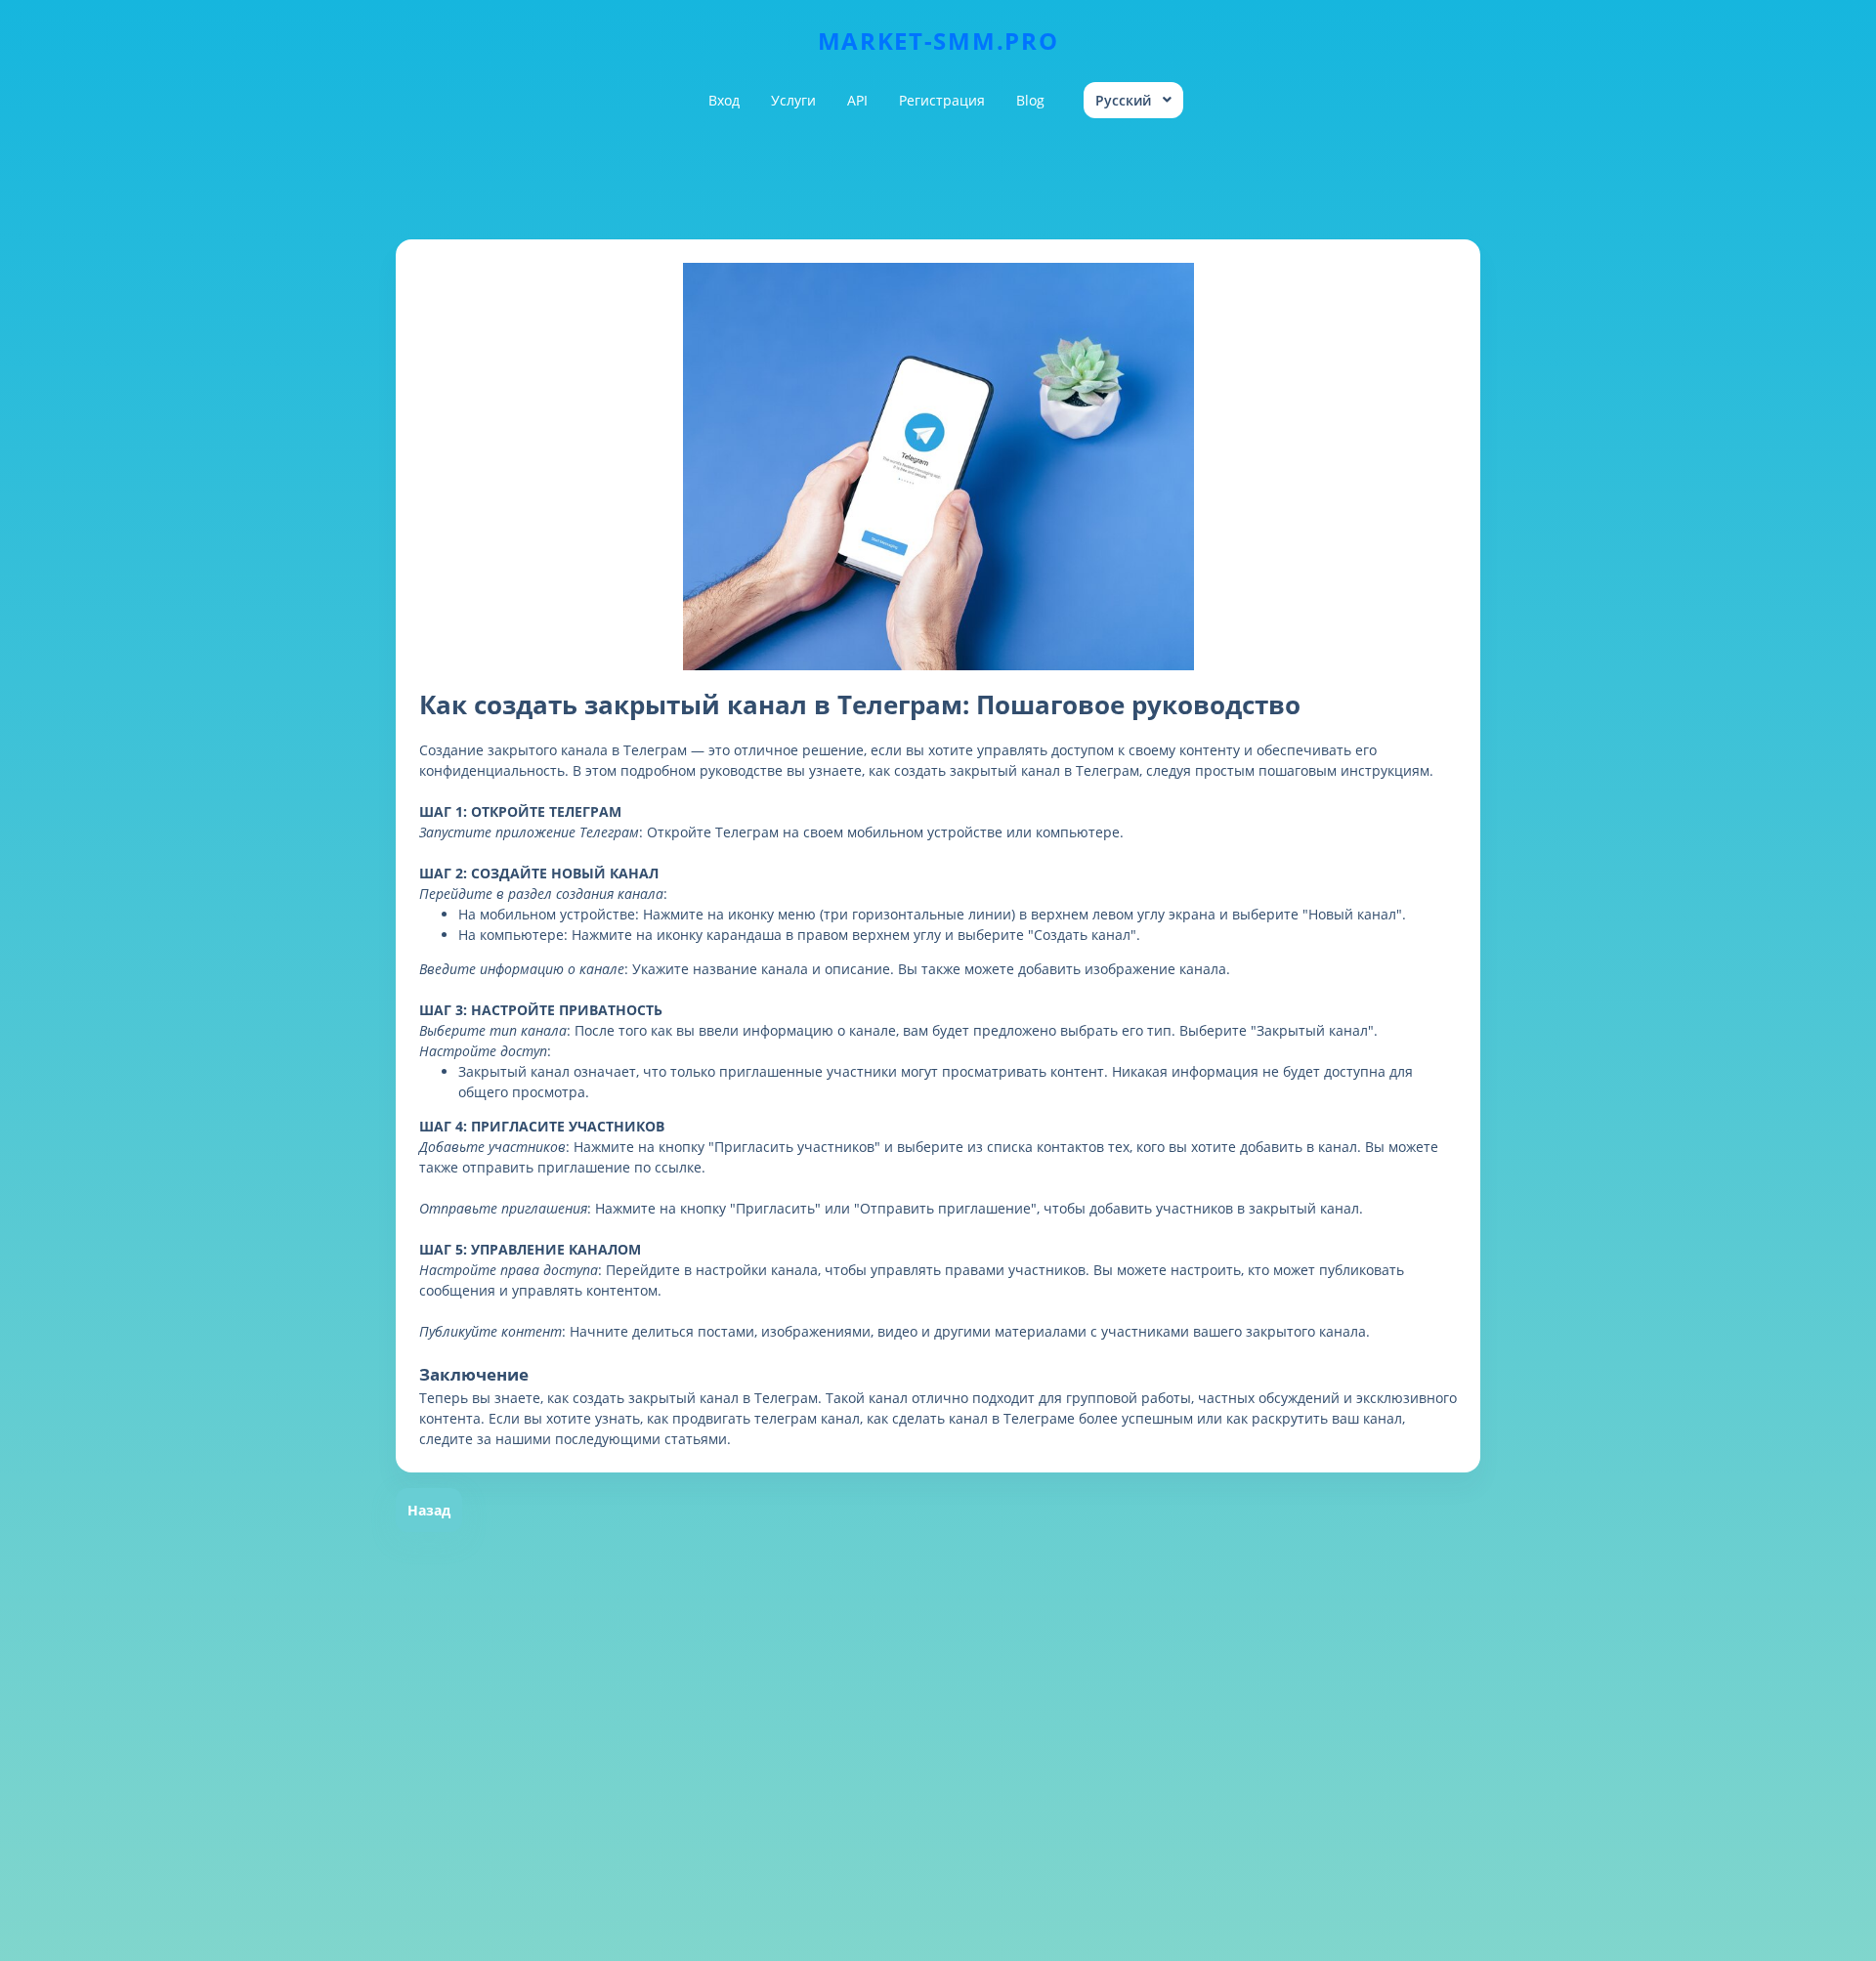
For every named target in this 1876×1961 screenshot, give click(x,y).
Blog (1030, 100)
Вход (724, 100)
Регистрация (942, 100)
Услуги (793, 100)
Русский (1123, 100)
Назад (429, 1510)
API (857, 100)
